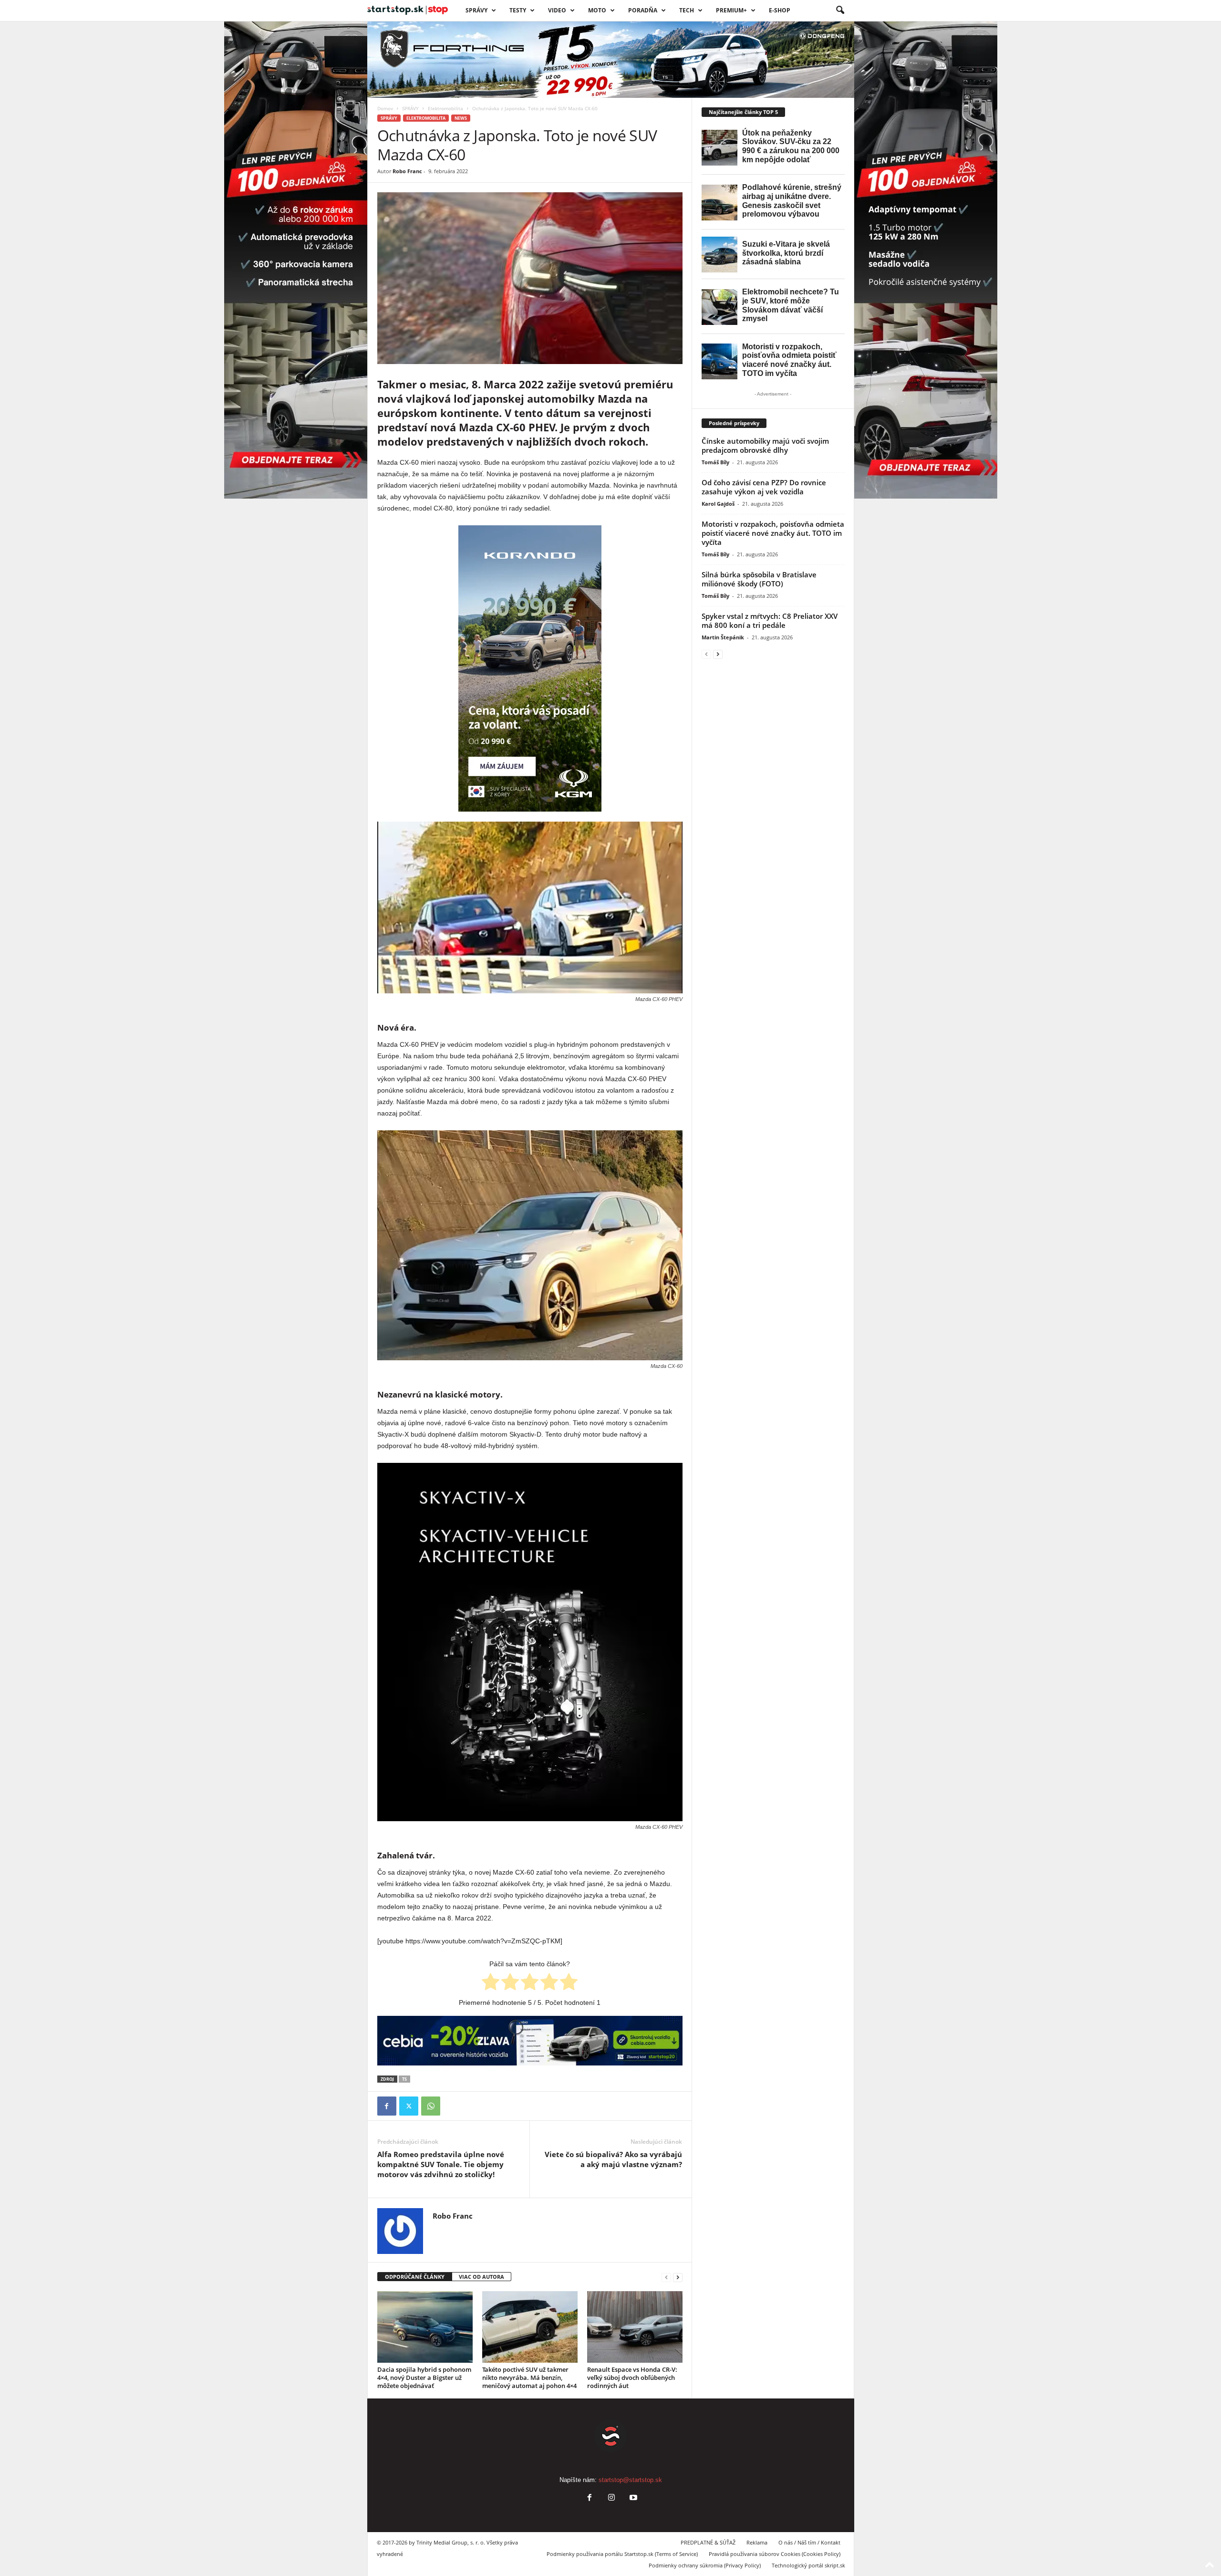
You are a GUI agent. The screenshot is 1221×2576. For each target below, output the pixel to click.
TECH (687, 10)
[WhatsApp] (431, 2106)
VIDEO (557, 10)
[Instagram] (611, 2498)
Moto (597, 10)
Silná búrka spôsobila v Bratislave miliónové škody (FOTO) (759, 579)
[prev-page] (666, 2277)
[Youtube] (632, 2498)
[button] (840, 10)
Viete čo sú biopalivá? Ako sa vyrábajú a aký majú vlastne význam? (613, 2159)
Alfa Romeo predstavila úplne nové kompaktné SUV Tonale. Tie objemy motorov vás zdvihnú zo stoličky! (441, 2164)
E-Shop (780, 10)
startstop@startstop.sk (630, 2480)
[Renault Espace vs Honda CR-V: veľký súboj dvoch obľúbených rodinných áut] (635, 2327)
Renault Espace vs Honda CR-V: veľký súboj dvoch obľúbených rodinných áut (632, 2378)
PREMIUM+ (731, 10)
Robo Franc (407, 171)
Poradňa (643, 10)
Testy (518, 10)
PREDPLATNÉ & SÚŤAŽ (708, 2542)
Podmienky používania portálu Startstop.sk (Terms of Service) (622, 2554)
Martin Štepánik (723, 637)
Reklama (757, 2542)
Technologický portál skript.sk (808, 2565)
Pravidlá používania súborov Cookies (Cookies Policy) (775, 2554)
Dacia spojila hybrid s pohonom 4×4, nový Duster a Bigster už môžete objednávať (424, 2378)
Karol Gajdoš (718, 504)
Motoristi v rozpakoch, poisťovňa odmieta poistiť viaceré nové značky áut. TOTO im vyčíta (773, 533)
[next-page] (678, 2277)
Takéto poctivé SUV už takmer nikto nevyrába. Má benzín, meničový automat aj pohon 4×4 (529, 2378)
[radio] (491, 1983)
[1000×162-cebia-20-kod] (530, 2041)
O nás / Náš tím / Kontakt (809, 2542)
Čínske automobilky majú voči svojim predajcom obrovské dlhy (765, 445)
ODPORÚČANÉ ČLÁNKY (415, 2277)
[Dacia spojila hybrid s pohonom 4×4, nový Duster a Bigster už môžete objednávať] (425, 2327)
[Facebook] (387, 2106)
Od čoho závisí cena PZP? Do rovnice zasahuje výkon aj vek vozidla (764, 487)
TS (404, 2079)
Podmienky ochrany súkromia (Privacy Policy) (705, 2565)
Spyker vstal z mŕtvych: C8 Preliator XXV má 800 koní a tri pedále (770, 621)
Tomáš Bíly (715, 462)
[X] (409, 2106)
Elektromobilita (445, 108)
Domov (385, 108)
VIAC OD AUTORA (481, 2277)
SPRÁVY (476, 10)
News (461, 118)
